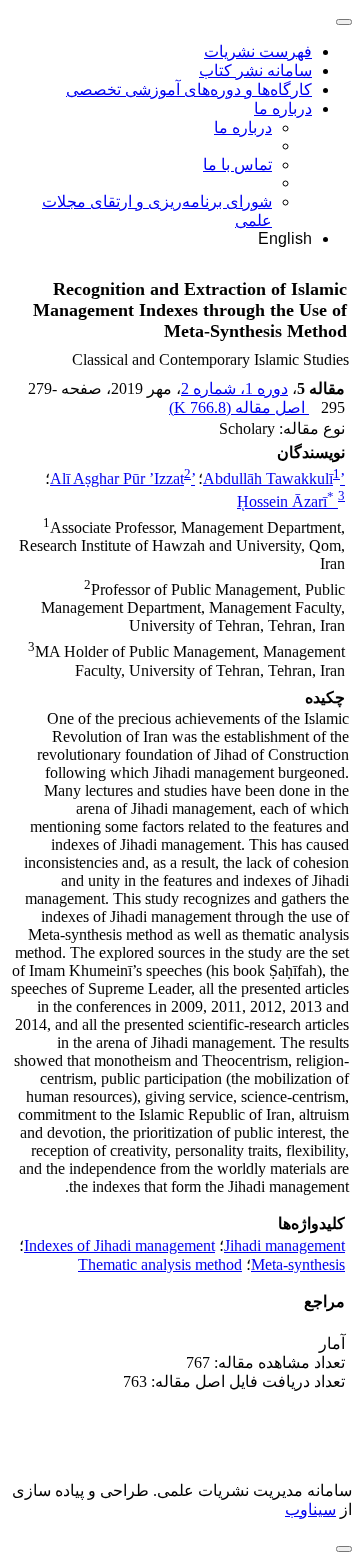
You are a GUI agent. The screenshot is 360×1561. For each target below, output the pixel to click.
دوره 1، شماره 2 (234, 388)
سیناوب (310, 1509)
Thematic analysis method (160, 1264)
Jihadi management (284, 1245)
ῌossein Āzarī (285, 501)
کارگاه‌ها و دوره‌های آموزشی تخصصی (189, 89)
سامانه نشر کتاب (255, 70)
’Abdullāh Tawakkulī (274, 478)
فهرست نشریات (258, 51)
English (285, 238)
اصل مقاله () (239, 407)
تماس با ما (237, 164)
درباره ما (283, 108)
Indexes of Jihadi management (119, 1245)
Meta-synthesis (298, 1264)
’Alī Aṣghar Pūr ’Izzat (122, 478)
